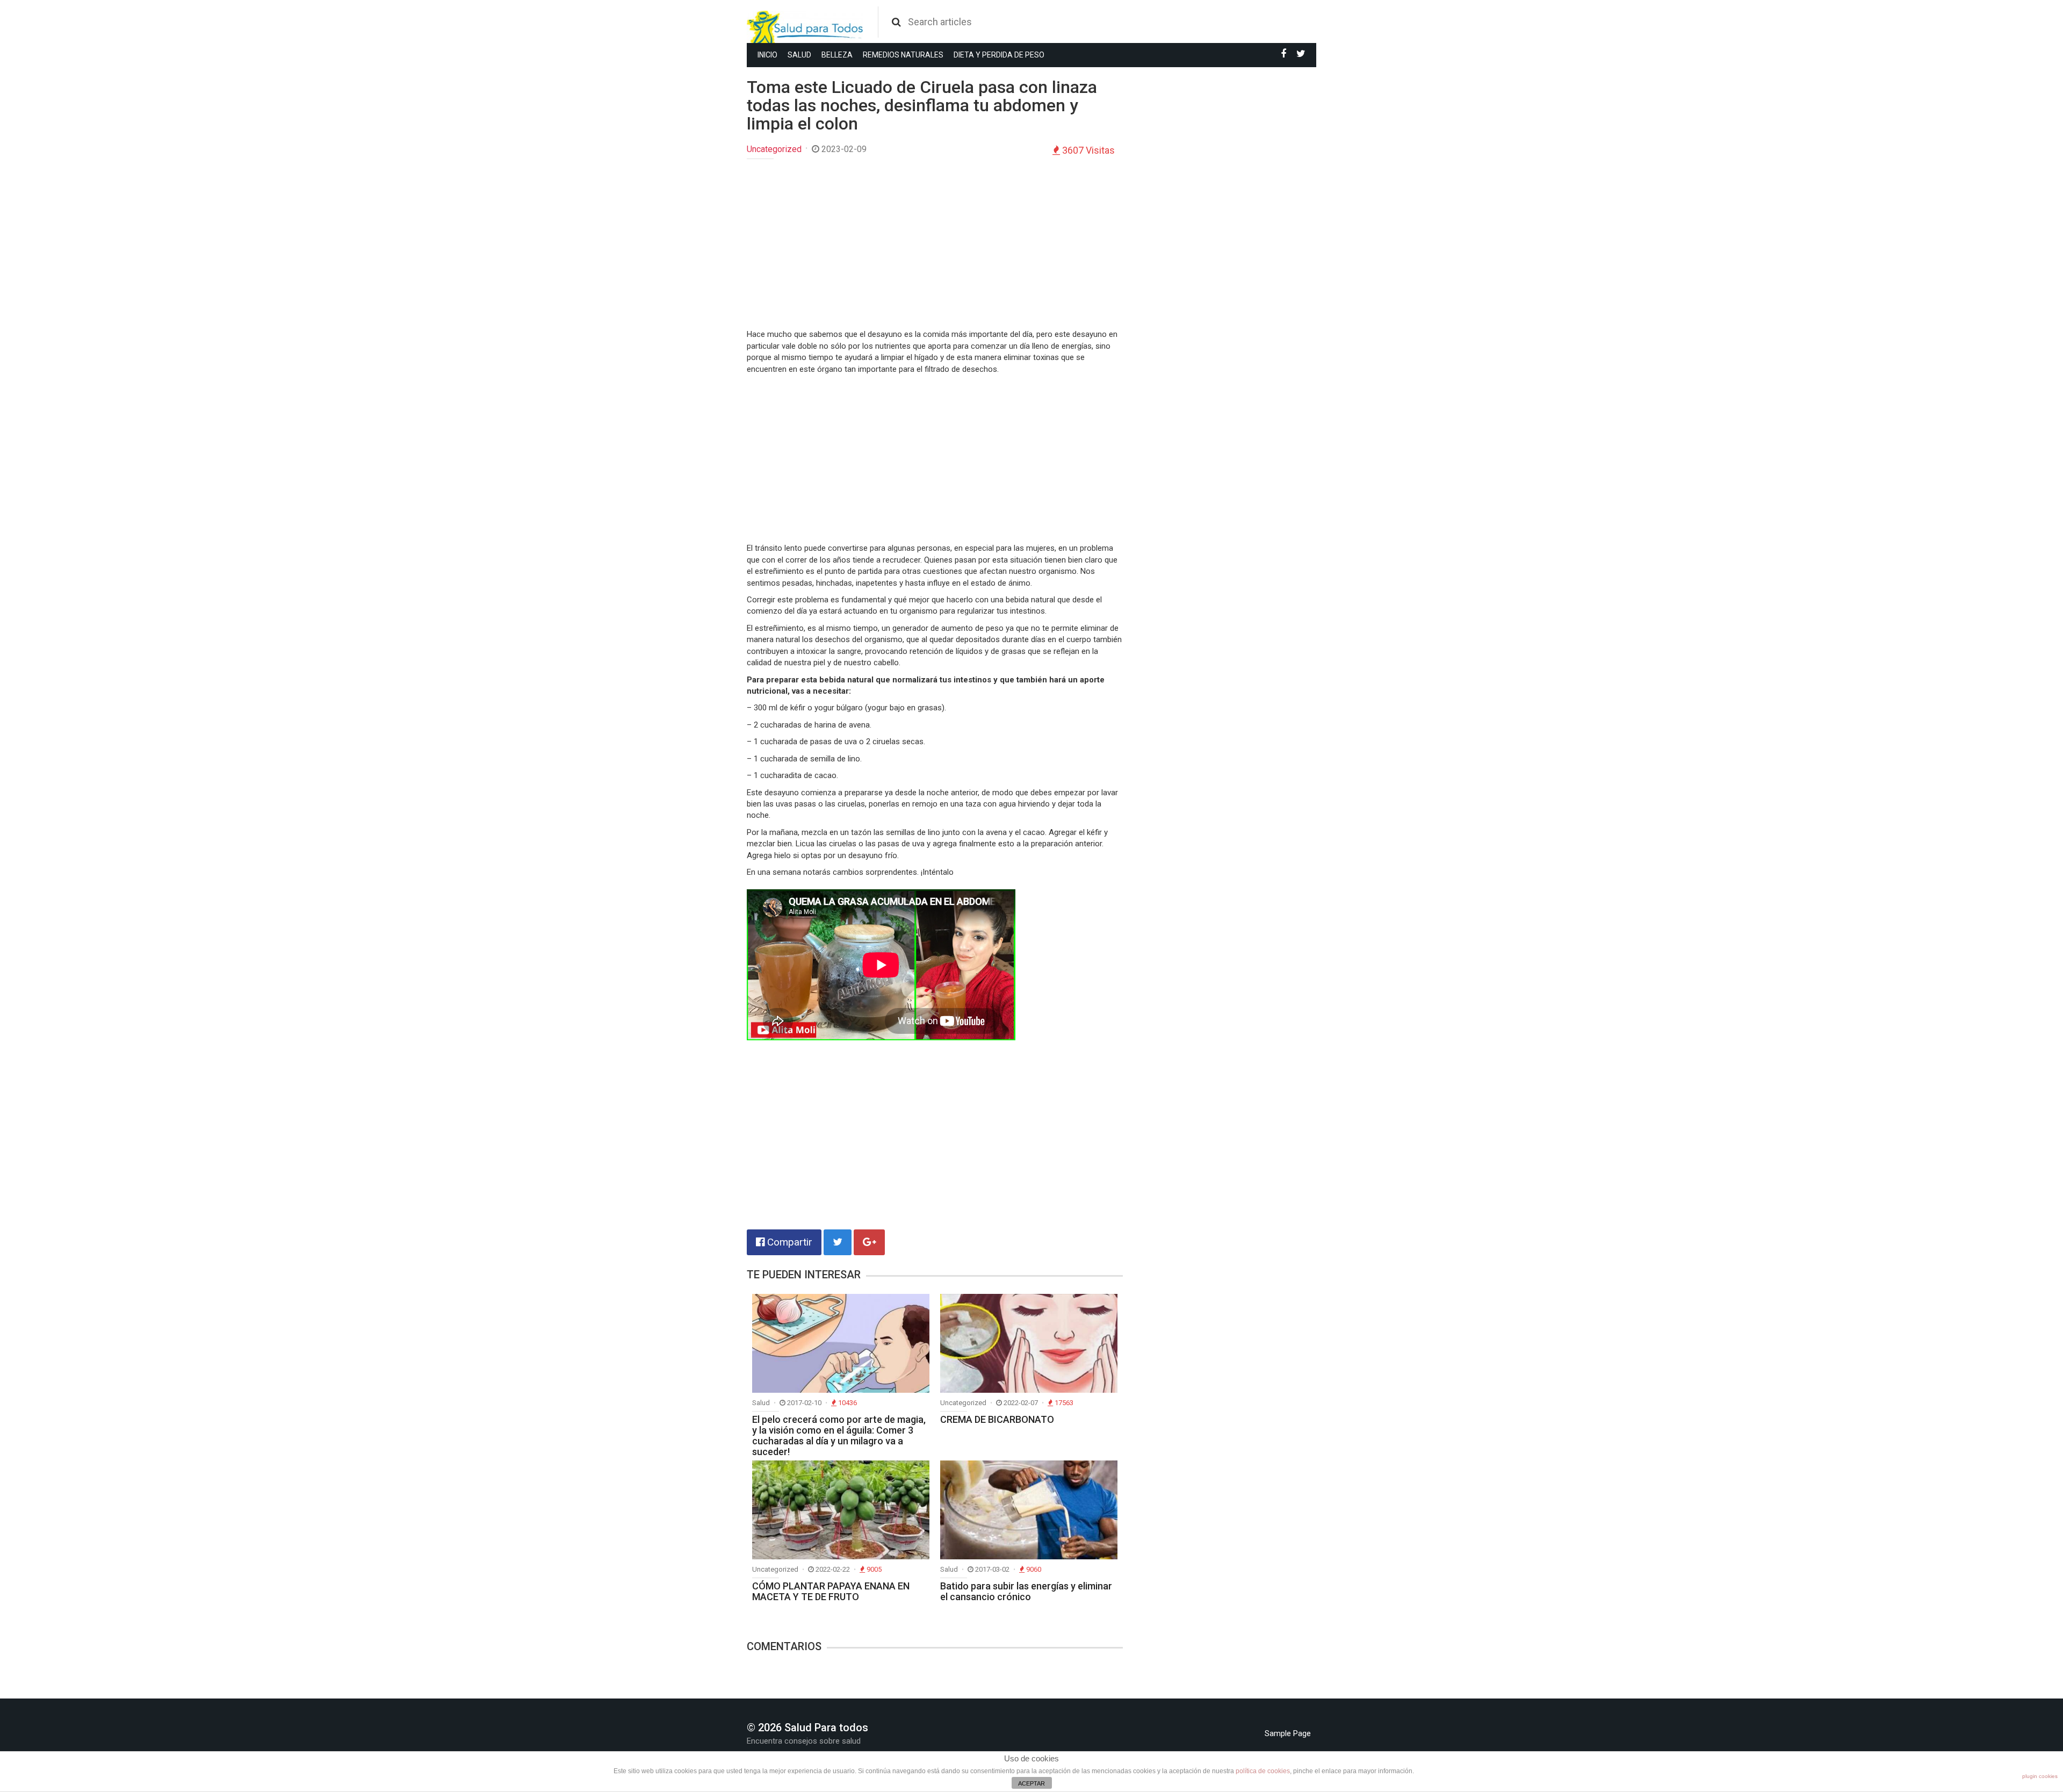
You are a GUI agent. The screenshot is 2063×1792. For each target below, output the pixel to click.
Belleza (837, 55)
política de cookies (1263, 1771)
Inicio (767, 55)
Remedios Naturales (903, 55)
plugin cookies (2040, 1776)
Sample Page (1288, 1733)
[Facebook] (1283, 54)
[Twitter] (1301, 54)
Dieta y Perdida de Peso (999, 55)
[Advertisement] (935, 245)
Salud (799, 55)
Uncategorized (774, 149)
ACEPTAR (1031, 1783)
